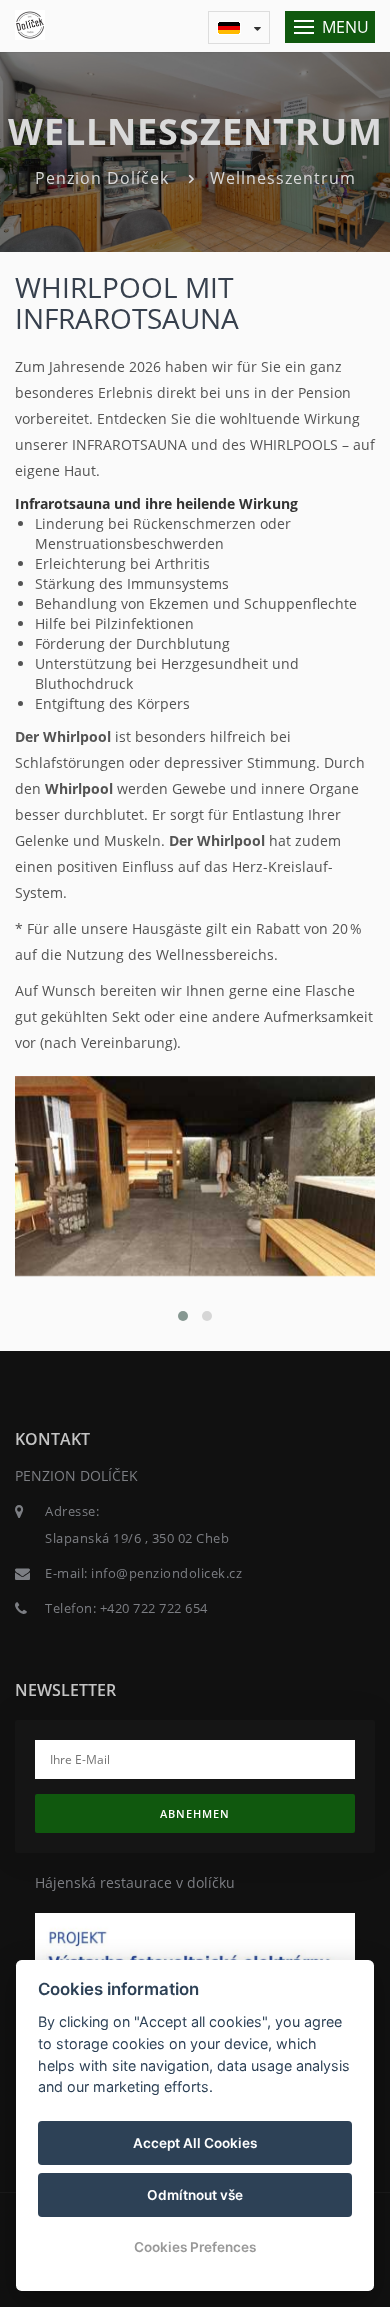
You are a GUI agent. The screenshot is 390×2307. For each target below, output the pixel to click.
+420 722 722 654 (154, 1608)
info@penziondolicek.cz (166, 1573)
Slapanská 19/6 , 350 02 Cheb (137, 1538)
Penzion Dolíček (102, 178)
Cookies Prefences (195, 2247)
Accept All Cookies (195, 2143)
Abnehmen (195, 1813)
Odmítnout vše (195, 2195)
